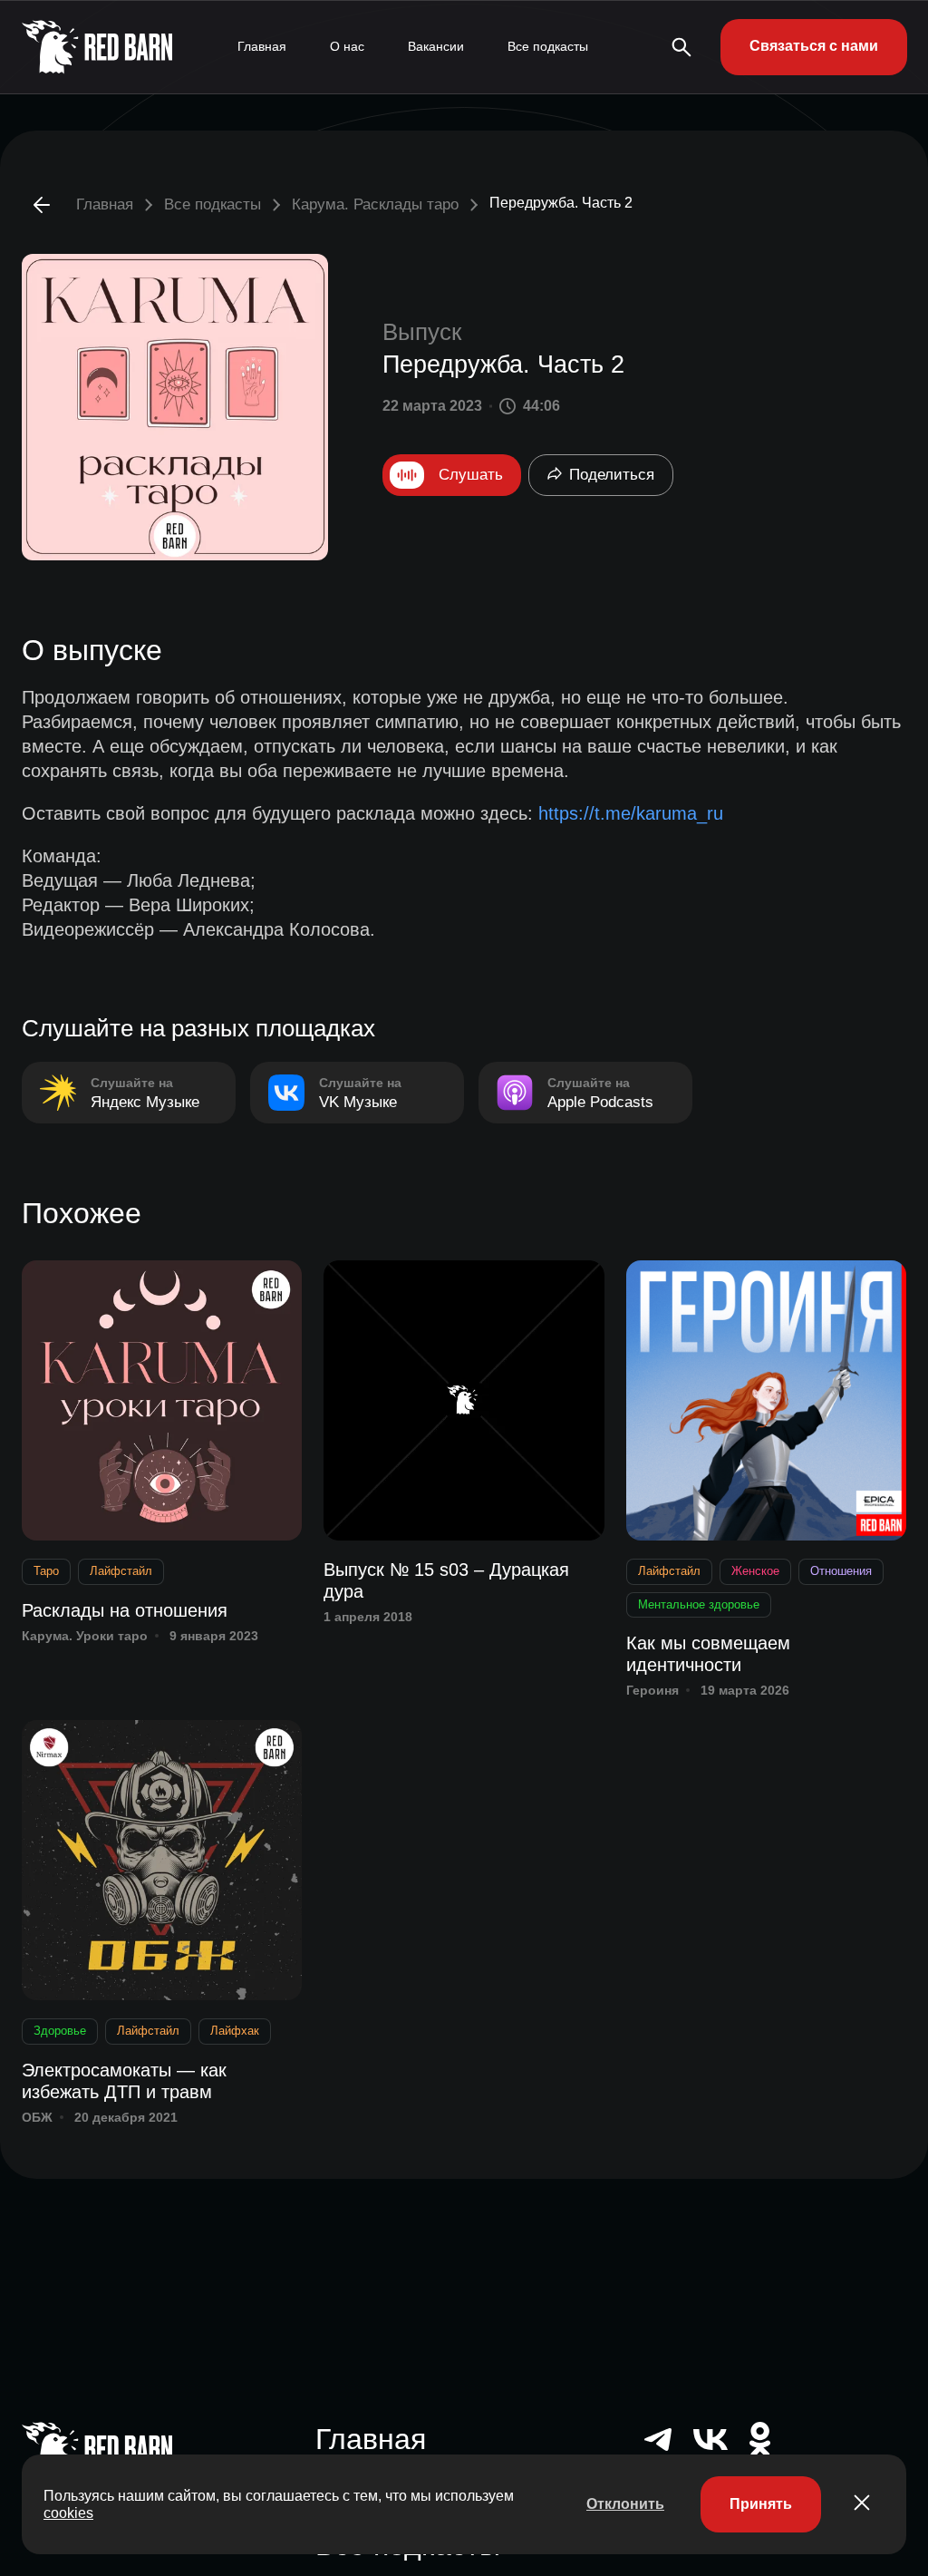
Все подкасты (548, 46)
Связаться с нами (814, 46)
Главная (262, 46)
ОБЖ (37, 2117)
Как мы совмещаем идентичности (708, 1654)
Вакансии (436, 46)
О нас (347, 46)
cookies (68, 2513)
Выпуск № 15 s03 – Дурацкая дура (446, 1580)
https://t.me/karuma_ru (631, 813)
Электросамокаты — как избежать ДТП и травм (124, 2081)
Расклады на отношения (125, 1610)
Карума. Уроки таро (85, 1636)
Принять (761, 2504)
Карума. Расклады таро (375, 204)
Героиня (652, 1690)
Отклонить (625, 2504)
